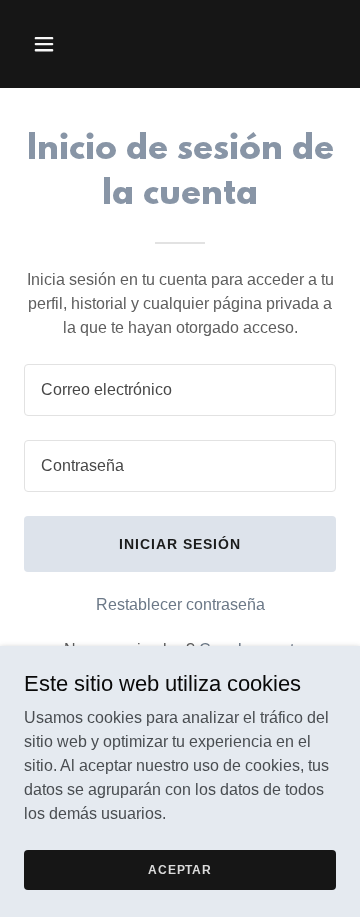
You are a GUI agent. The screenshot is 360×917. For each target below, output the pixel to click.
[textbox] (180, 390)
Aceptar (180, 869)
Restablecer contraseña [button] (180, 604)
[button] (59, 44)
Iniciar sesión (180, 544)
